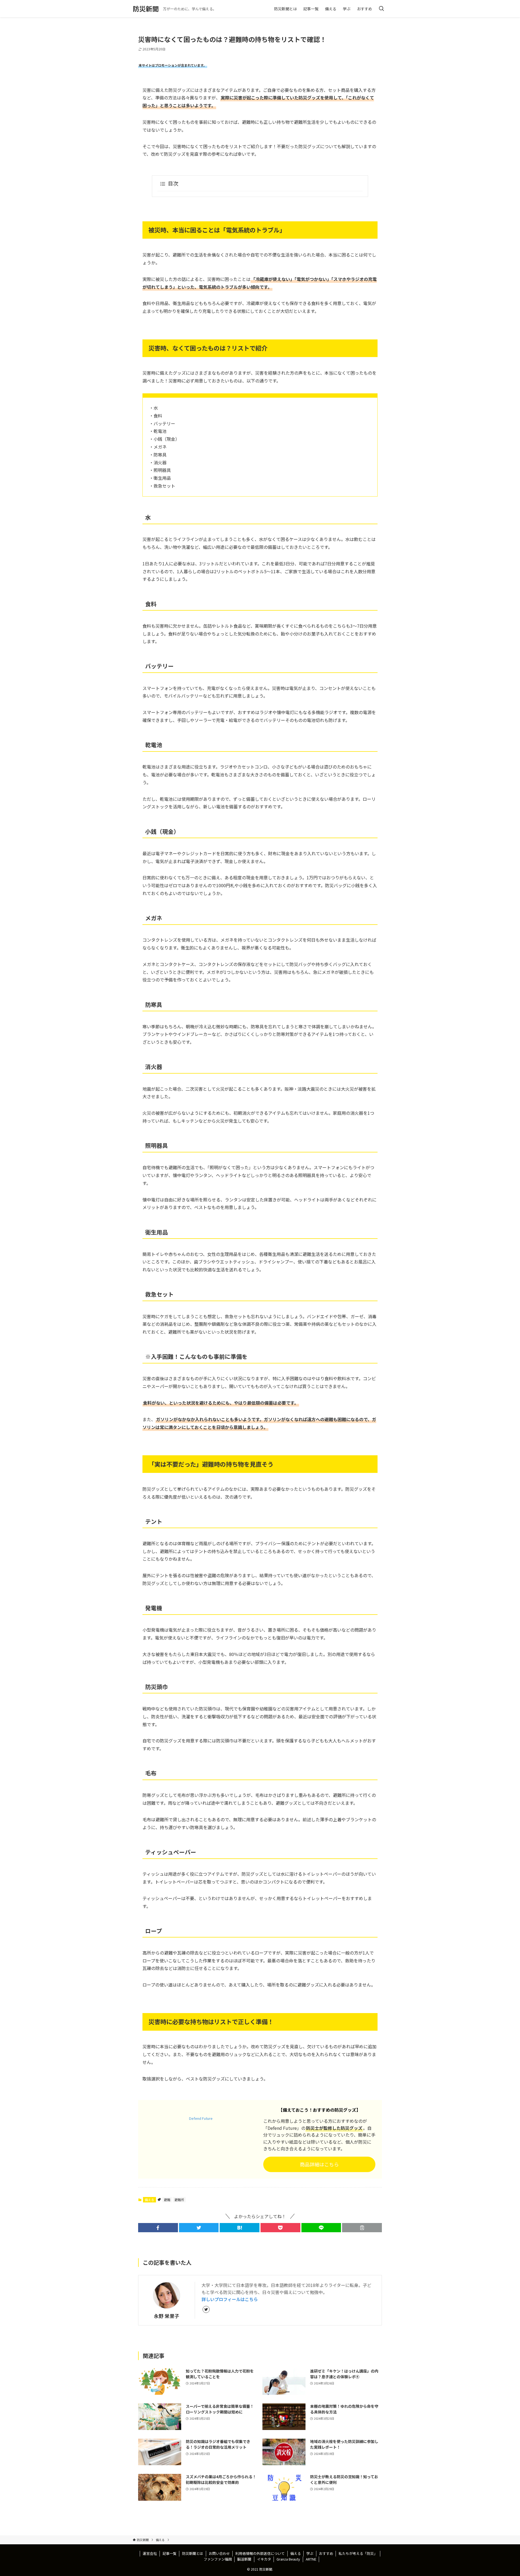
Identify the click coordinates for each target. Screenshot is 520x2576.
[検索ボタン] (381, 9)
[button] (158, 2228)
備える (149, 2200)
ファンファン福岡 (218, 2559)
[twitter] (206, 2309)
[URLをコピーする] (362, 2228)
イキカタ (264, 2559)
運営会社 (150, 2553)
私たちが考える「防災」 (358, 2553)
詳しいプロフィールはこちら (230, 2299)
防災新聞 (146, 9)
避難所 (179, 2200)
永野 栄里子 (167, 2316)
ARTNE (311, 2559)
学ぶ (310, 2553)
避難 (167, 2200)
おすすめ (326, 2553)
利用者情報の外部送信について (260, 2553)
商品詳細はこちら (319, 2164)
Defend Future (201, 2118)
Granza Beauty (288, 2559)
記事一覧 (170, 2553)
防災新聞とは (193, 2553)
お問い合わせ (219, 2553)
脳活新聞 (244, 2559)
